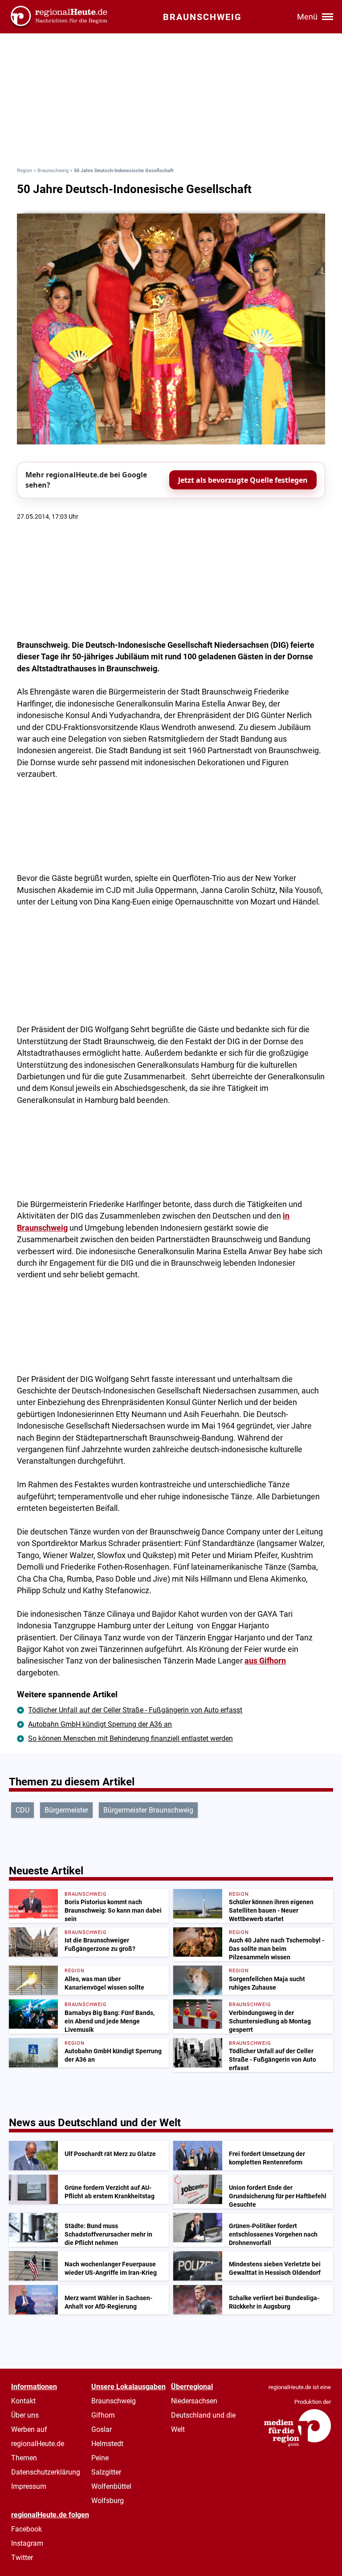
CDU (22, 1810)
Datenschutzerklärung (46, 2472)
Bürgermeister (66, 1810)
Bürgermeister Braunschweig (148, 1810)
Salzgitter (106, 2472)
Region (24, 171)
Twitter (22, 2558)
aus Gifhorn (265, 1661)
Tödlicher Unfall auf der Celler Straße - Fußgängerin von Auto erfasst (135, 1710)
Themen (24, 2458)
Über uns (25, 2415)
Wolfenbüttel (111, 2486)
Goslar (102, 2429)
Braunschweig (53, 171)
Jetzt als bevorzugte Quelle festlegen (243, 480)
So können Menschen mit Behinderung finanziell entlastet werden (130, 1738)
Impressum (29, 2486)
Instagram (27, 2543)
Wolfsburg (108, 2501)
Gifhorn (103, 2415)
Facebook (26, 2529)
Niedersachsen (194, 2401)
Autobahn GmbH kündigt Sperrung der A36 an (100, 1724)
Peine (100, 2458)
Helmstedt (107, 2444)
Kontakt (23, 2401)
